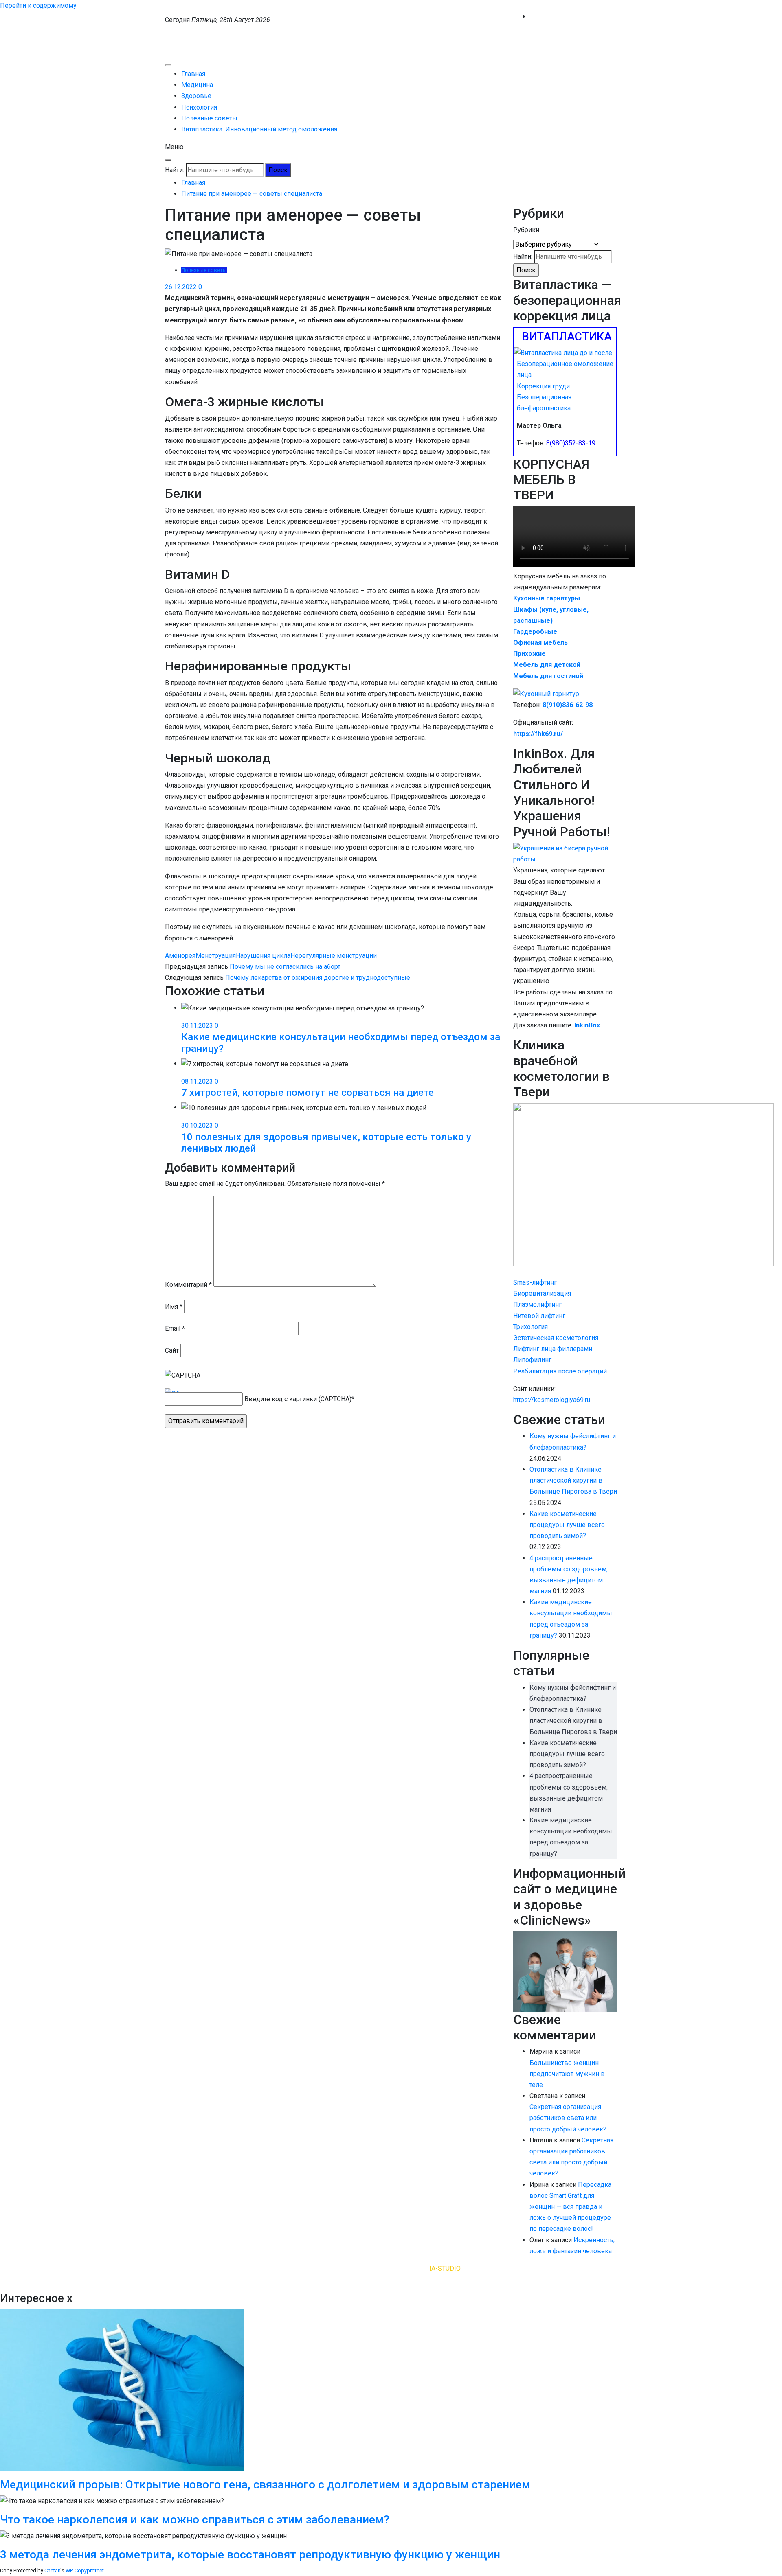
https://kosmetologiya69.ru (552, 1400)
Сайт (172, 1350)
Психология (199, 107)
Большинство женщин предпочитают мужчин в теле (567, 2074)
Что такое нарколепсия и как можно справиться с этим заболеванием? (195, 2520)
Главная (193, 74)
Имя (174, 1307)
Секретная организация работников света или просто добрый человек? (568, 2118)
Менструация (216, 956)
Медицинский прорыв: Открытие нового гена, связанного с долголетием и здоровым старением (265, 2485)
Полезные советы (209, 118)
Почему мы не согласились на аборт (285, 967)
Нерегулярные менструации (334, 956)
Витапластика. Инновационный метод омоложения (259, 129)
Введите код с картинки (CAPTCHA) (298, 1399)
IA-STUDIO (445, 2268)
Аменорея (180, 956)
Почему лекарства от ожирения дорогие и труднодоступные (318, 978)
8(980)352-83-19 (571, 443)
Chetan (52, 2571)
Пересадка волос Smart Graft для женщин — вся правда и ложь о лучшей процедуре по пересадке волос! (570, 2207)
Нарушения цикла (263, 956)
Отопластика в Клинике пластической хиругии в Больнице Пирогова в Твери (573, 1480)
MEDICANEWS (186, 34)
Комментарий (188, 1285)
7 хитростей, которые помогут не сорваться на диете (308, 1093)
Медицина (197, 85)
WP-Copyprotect (85, 2571)
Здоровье (196, 96)
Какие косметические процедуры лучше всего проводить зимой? (567, 1525)
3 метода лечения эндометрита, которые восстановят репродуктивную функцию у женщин (250, 2555)
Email (175, 1329)
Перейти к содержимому (38, 5)
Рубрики (526, 230)
